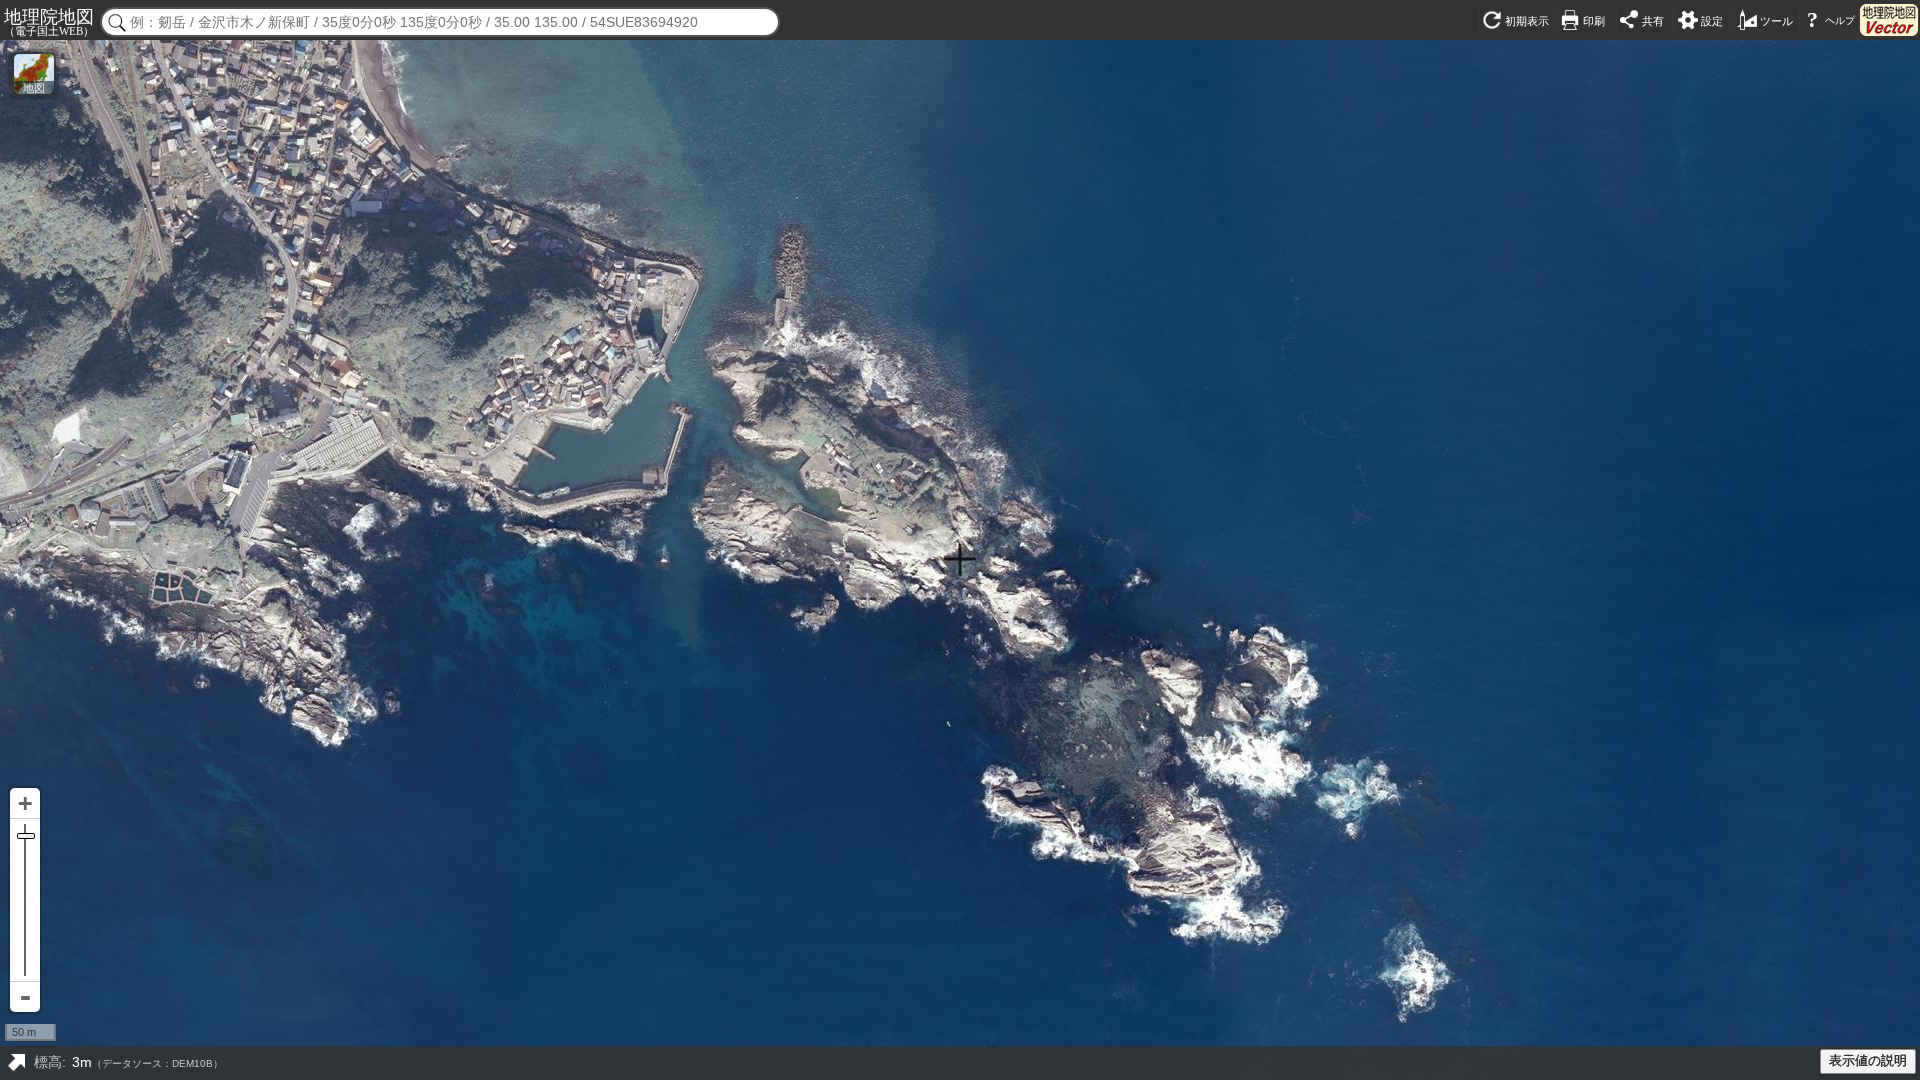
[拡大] (25, 803)
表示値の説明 (1868, 1061)
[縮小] (25, 997)
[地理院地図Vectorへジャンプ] (1889, 20)
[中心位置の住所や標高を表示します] (16, 1063)
